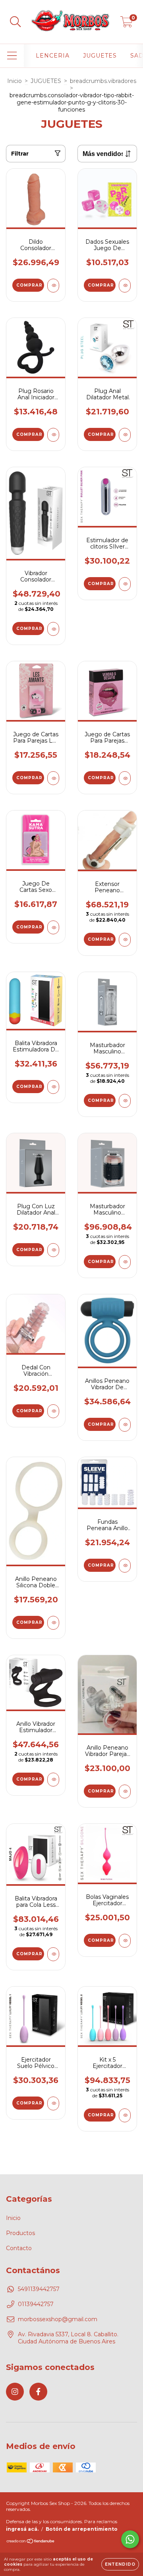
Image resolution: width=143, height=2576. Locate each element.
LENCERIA (53, 56)
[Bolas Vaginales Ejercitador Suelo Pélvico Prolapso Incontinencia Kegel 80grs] (125, 1941)
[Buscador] (15, 22)
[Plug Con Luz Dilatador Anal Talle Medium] (53, 1250)
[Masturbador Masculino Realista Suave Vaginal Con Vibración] (125, 1262)
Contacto (19, 2248)
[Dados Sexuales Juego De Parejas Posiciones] (125, 286)
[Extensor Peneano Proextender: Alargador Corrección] (125, 940)
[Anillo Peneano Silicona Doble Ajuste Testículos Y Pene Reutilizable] (53, 1623)
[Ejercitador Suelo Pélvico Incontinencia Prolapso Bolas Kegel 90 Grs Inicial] (53, 2103)
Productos (20, 2233)
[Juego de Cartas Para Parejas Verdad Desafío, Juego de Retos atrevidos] (125, 778)
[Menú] (12, 56)
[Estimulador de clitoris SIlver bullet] (125, 584)
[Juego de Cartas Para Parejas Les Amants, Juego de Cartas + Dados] (53, 778)
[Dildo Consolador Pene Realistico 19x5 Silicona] (53, 286)
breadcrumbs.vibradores (103, 81)
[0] (127, 24)
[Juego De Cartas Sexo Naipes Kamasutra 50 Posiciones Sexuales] (53, 927)
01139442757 (36, 2304)
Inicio (14, 81)
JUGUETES (100, 56)
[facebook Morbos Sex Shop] (38, 2392)
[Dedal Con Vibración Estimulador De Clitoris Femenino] (53, 1411)
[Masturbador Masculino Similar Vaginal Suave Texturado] (125, 1101)
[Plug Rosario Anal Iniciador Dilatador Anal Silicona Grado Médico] (53, 435)
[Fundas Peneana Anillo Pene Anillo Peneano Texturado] (125, 1566)
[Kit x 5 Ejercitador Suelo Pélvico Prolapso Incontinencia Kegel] (125, 2115)
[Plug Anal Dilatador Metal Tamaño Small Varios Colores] (125, 435)
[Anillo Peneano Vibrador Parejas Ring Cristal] (125, 1791)
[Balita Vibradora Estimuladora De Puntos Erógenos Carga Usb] (53, 1087)
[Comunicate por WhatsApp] (130, 2539)
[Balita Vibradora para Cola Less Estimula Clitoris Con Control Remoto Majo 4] (53, 1954)
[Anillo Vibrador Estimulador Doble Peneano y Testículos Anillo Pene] (53, 1780)
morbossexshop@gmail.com (58, 2319)
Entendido (120, 2564)
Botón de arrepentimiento (82, 2529)
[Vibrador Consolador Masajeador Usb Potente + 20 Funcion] (53, 629)
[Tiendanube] (31, 2542)
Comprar (29, 285)
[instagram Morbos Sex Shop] (15, 2392)
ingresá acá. (22, 2529)
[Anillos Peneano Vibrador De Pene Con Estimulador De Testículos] (125, 1425)
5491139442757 (39, 2289)
